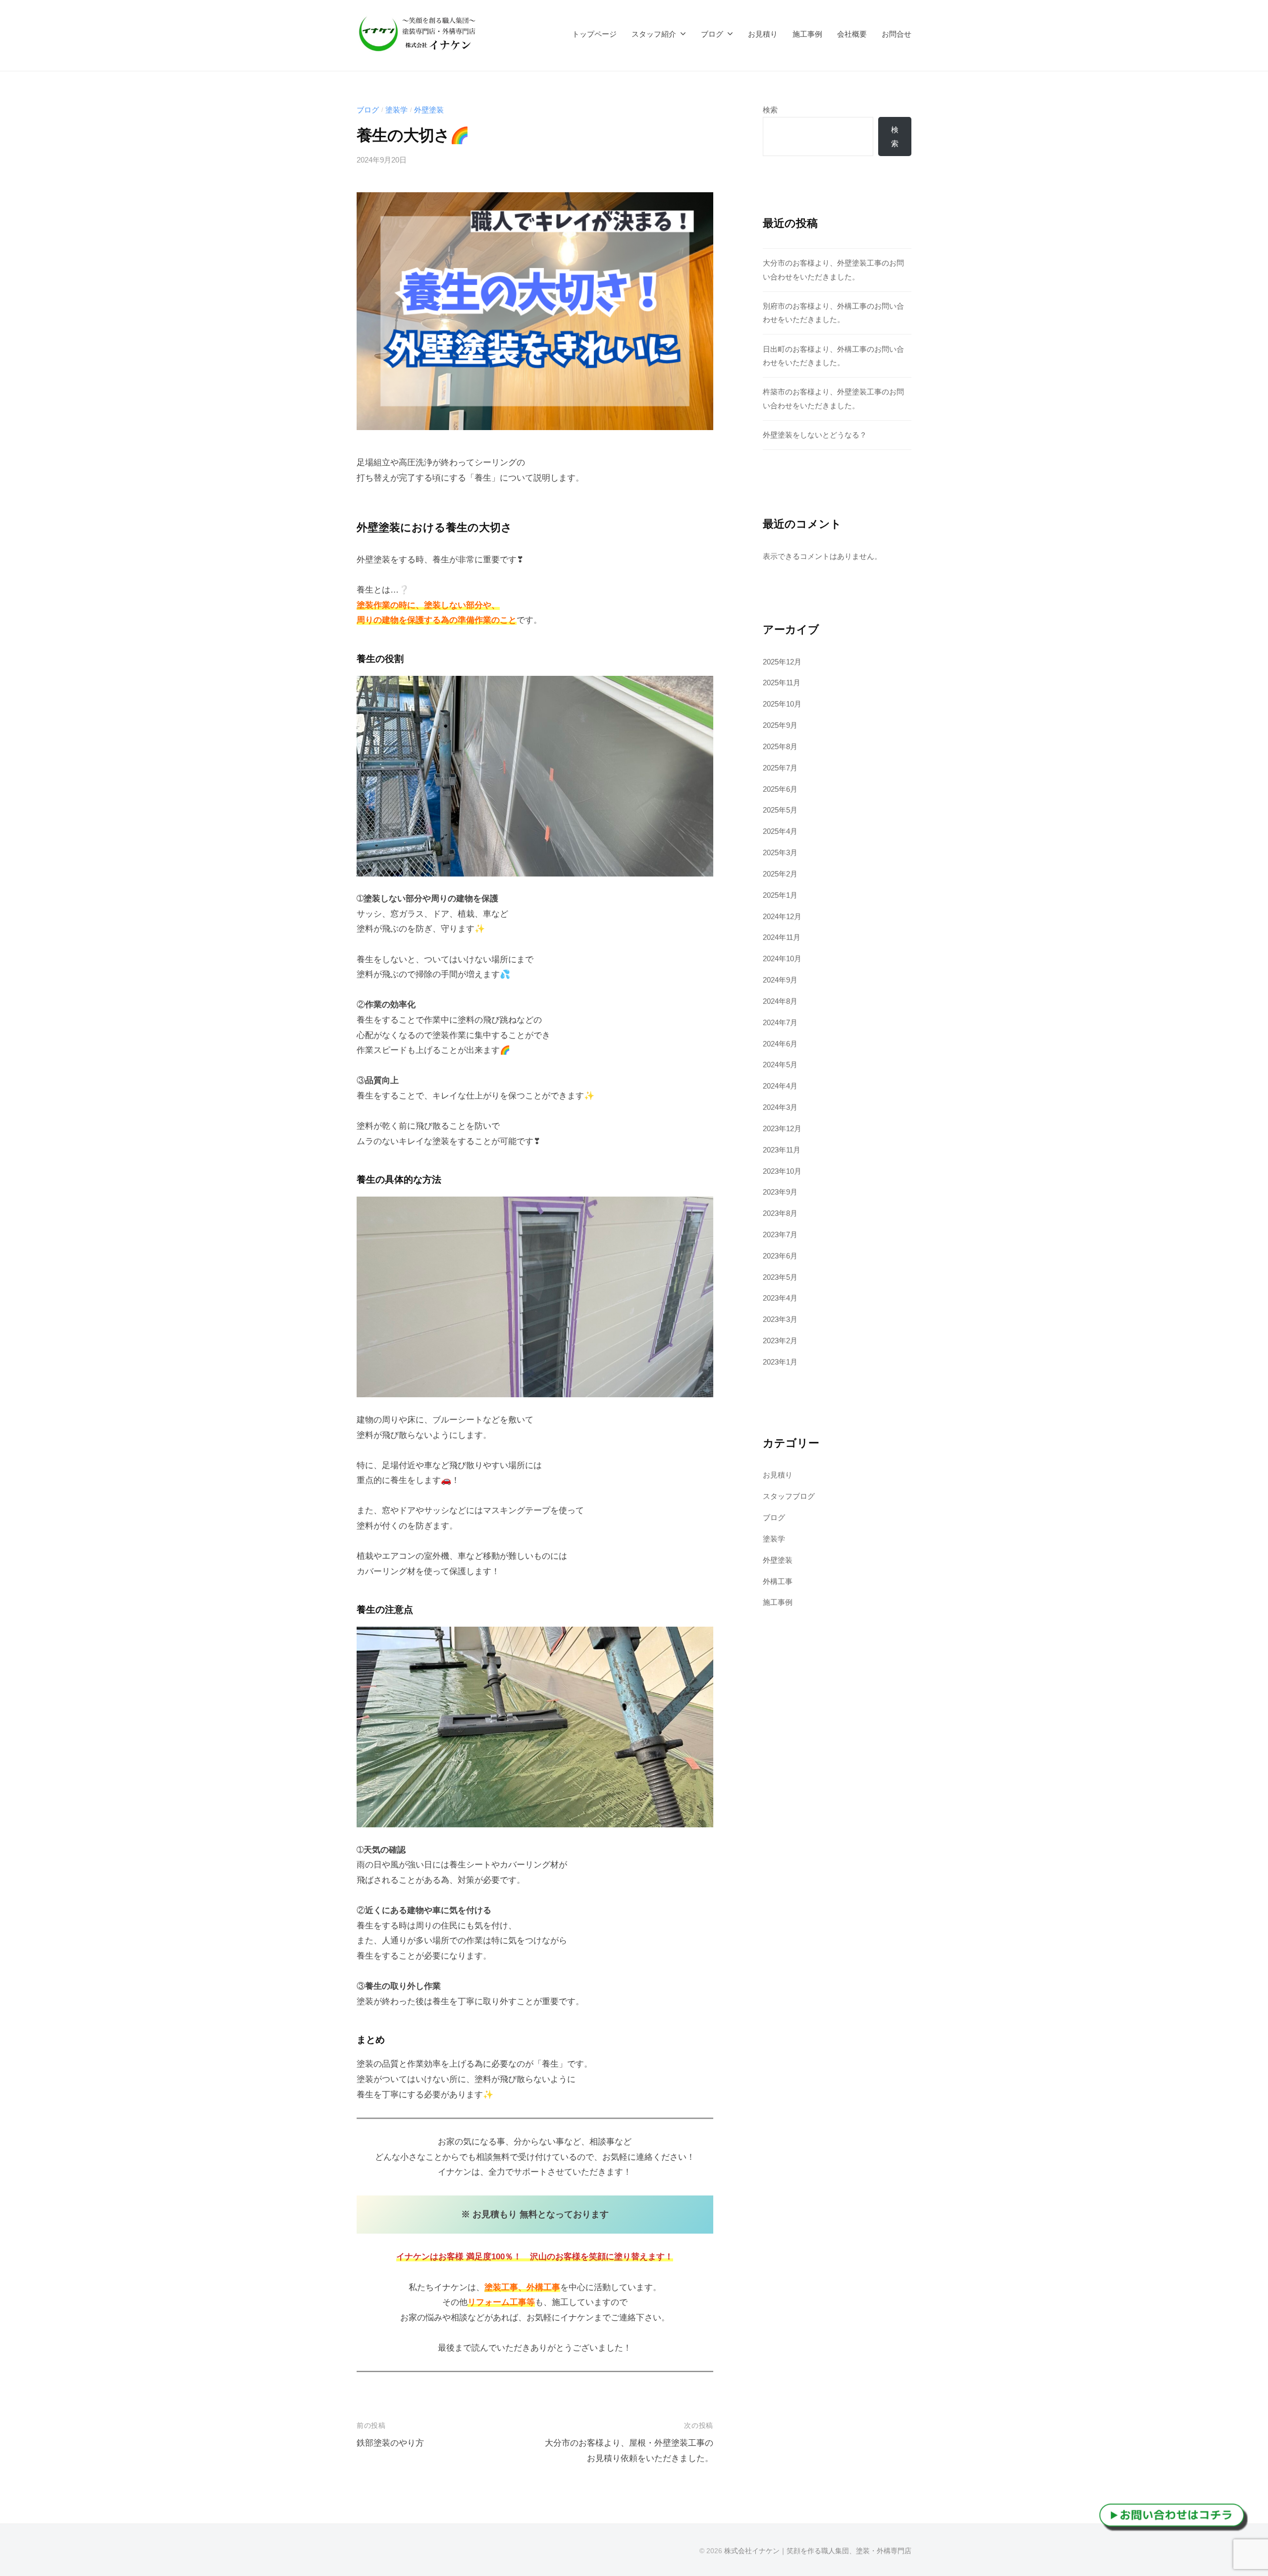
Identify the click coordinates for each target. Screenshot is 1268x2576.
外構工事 (778, 1581)
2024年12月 (782, 916)
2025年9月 (780, 725)
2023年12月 (782, 1128)
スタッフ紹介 (654, 34)
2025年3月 (780, 852)
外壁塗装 (429, 110)
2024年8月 (780, 1001)
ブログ (712, 34)
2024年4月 (780, 1086)
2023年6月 (780, 1256)
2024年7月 (780, 1022)
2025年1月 (780, 895)
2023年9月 (780, 1192)
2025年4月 (780, 831)
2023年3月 (780, 1319)
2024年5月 (780, 1065)
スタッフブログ (789, 1496)
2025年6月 (780, 789)
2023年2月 (780, 1341)
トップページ (594, 34)
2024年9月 (780, 980)
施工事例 (807, 34)
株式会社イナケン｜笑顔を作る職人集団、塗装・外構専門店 (818, 2551)
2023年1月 (780, 1362)
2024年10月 (782, 959)
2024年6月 (780, 1044)
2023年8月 (780, 1213)
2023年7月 (780, 1234)
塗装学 (396, 110)
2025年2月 (780, 874)
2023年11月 (782, 1150)
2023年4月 (780, 1298)
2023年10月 (782, 1171)
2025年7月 (780, 768)
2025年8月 (780, 746)
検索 (770, 110)
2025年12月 (782, 662)
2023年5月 (780, 1277)
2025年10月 (782, 704)
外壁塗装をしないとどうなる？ (815, 435)
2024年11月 (782, 937)
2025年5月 (780, 810)
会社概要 (852, 34)
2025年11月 (782, 683)
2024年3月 (780, 1107)
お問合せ (897, 34)
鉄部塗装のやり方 (390, 2443)
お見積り (763, 34)
